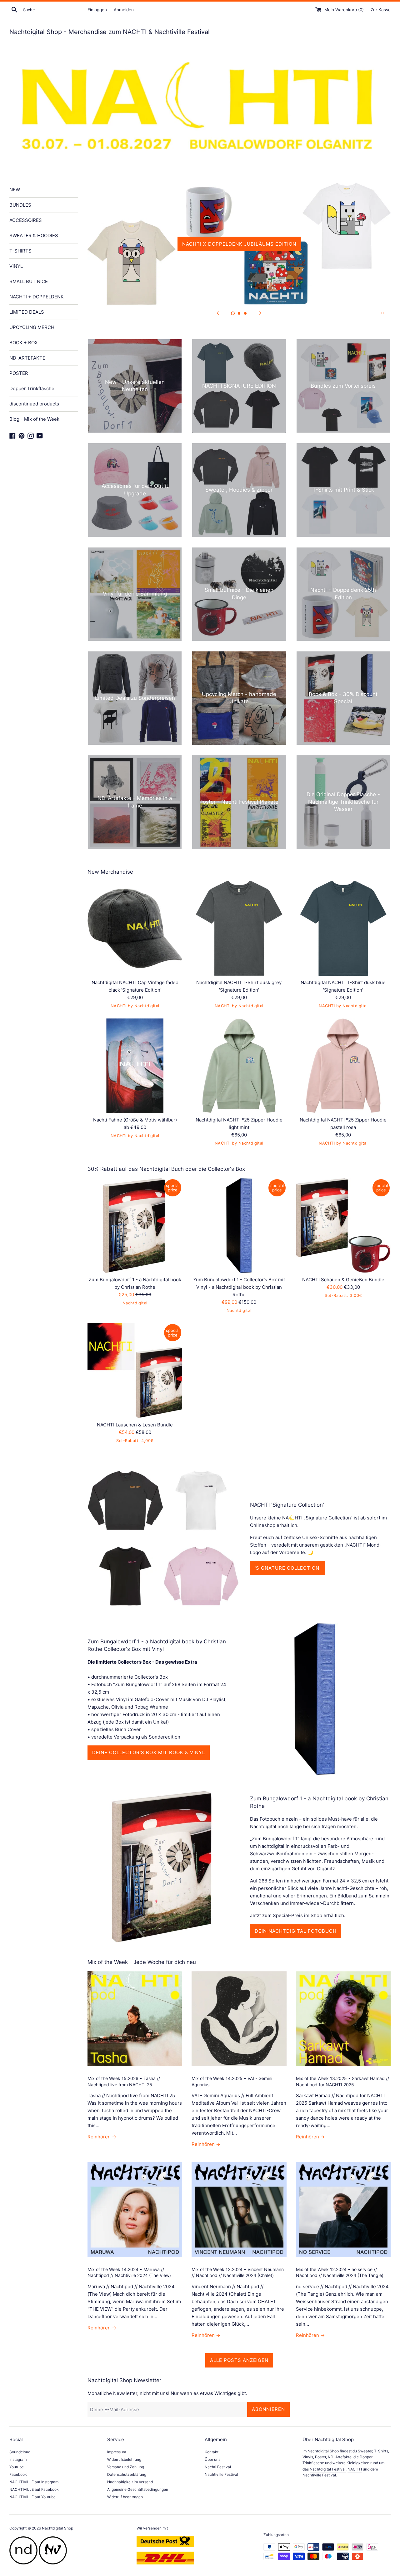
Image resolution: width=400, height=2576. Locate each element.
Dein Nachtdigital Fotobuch (296, 1931)
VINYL (16, 266)
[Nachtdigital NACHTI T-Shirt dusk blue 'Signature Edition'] (343, 928)
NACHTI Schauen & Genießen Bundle (343, 1280)
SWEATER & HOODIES (34, 236)
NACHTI (355, 2469)
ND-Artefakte (340, 2457)
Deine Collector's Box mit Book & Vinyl (149, 1752)
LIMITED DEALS (27, 312)
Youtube (17, 2467)
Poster (320, 2457)
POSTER (19, 373)
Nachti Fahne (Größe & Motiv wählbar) (135, 1120)
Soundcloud (20, 2452)
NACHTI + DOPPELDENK (37, 297)
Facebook (18, 2474)
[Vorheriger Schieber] (218, 313)
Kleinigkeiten (358, 2463)
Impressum (117, 2452)
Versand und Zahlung (126, 2467)
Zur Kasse (381, 10)
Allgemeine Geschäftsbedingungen (138, 2489)
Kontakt (212, 2452)
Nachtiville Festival (221, 2474)
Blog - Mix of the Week (34, 419)
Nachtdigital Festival (328, 2469)
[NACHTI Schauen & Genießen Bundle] (343, 1226)
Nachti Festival (218, 2467)
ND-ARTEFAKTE (27, 358)
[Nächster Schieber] (260, 313)
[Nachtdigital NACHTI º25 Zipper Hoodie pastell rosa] (343, 1066)
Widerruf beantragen (125, 2497)
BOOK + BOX (24, 343)
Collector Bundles (239, 244)
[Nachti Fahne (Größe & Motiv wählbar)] (135, 1066)
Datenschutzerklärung (127, 2474)
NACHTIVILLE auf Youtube (32, 2497)
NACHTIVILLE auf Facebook (34, 2489)
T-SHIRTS (20, 251)
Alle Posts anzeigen (239, 2360)
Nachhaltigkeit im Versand (130, 2482)
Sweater (365, 2451)
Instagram (18, 2459)
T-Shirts (381, 2451)
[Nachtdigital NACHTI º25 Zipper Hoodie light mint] (239, 1066)
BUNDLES (20, 205)
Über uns (212, 2459)
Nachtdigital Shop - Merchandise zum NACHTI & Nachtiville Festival (110, 32)
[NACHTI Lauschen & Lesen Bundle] (135, 1370)
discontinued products (34, 404)
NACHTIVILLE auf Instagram (34, 2482)
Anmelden (124, 10)
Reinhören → (102, 2137)
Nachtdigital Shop (57, 2528)
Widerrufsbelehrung (124, 2459)
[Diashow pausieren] (382, 313)
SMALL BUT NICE (29, 281)
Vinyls (308, 2457)
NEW (15, 190)
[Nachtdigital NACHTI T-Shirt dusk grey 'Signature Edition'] (239, 928)
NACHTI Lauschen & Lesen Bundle (135, 1425)
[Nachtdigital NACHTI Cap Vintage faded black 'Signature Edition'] (135, 928)
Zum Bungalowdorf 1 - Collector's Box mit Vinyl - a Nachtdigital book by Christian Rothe (239, 1287)
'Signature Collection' (288, 1568)
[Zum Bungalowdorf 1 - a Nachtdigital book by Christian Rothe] (135, 1226)
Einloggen (97, 10)
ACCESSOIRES (26, 220)
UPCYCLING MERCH (32, 327)
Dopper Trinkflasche (32, 388)
